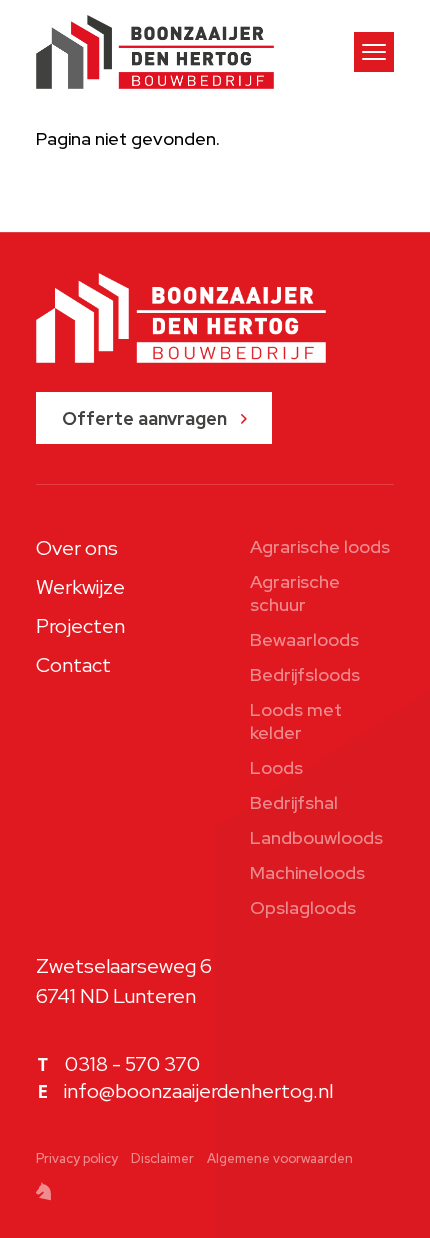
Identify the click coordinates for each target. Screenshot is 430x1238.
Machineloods (307, 872)
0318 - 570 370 (132, 1064)
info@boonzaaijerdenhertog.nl (198, 1091)
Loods (276, 767)
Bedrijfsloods (305, 674)
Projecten (80, 626)
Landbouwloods (316, 837)
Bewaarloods (304, 639)
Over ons (77, 548)
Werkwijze (80, 587)
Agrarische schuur (295, 593)
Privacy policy (77, 1158)
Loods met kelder (296, 721)
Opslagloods (303, 907)
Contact (73, 665)
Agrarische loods (320, 546)
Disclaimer (162, 1158)
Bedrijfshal (294, 802)
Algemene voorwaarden (280, 1158)
